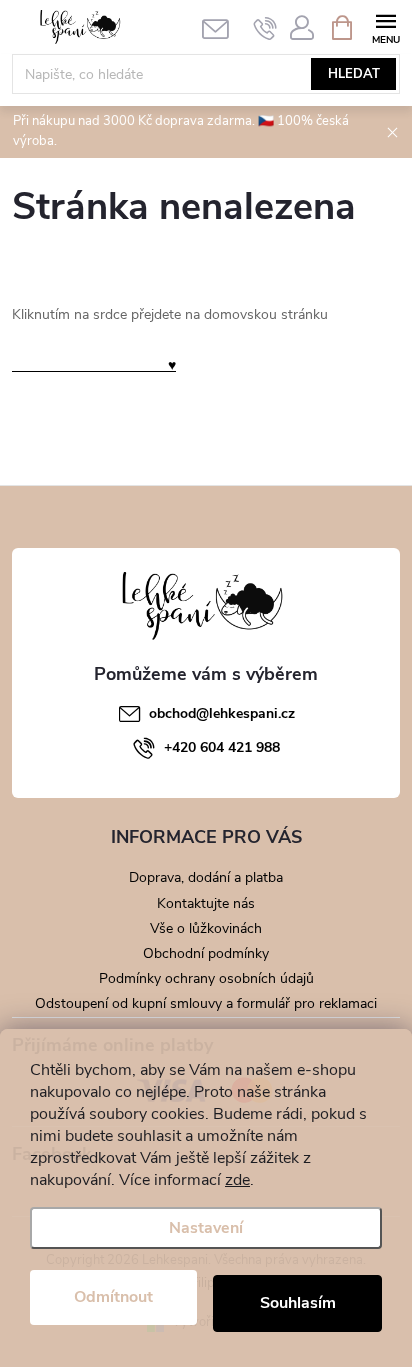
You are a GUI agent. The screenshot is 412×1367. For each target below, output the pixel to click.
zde (237, 1180)
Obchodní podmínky (206, 953)
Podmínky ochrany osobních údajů (206, 978)
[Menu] (385, 26)
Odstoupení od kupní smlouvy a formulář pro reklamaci (206, 1003)
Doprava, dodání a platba (206, 877)
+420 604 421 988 (222, 747)
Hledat (354, 74)
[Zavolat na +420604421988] (265, 28)
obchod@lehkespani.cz (222, 713)
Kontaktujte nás (206, 903)
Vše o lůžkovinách (206, 928)
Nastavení (206, 1228)
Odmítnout (113, 1297)
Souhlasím (298, 1303)
